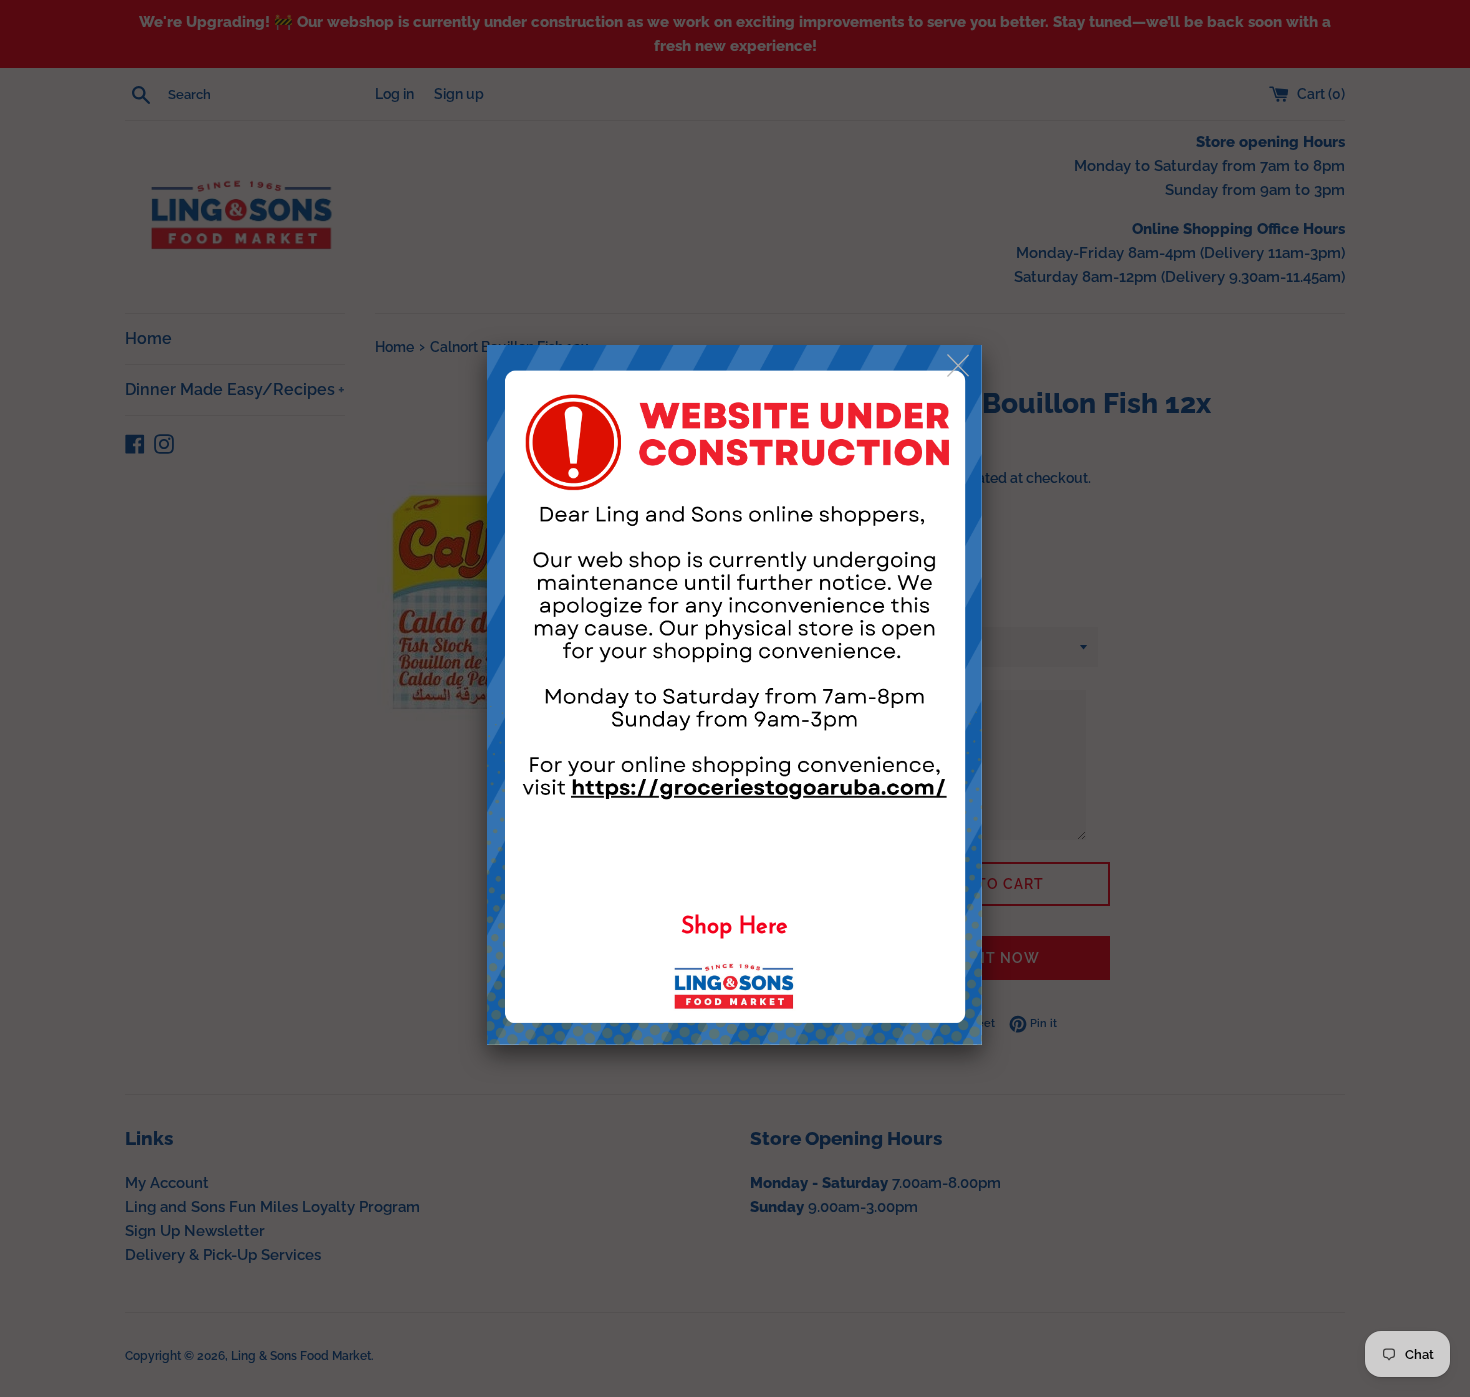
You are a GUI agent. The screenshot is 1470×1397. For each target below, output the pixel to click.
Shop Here (734, 927)
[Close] (959, 366)
